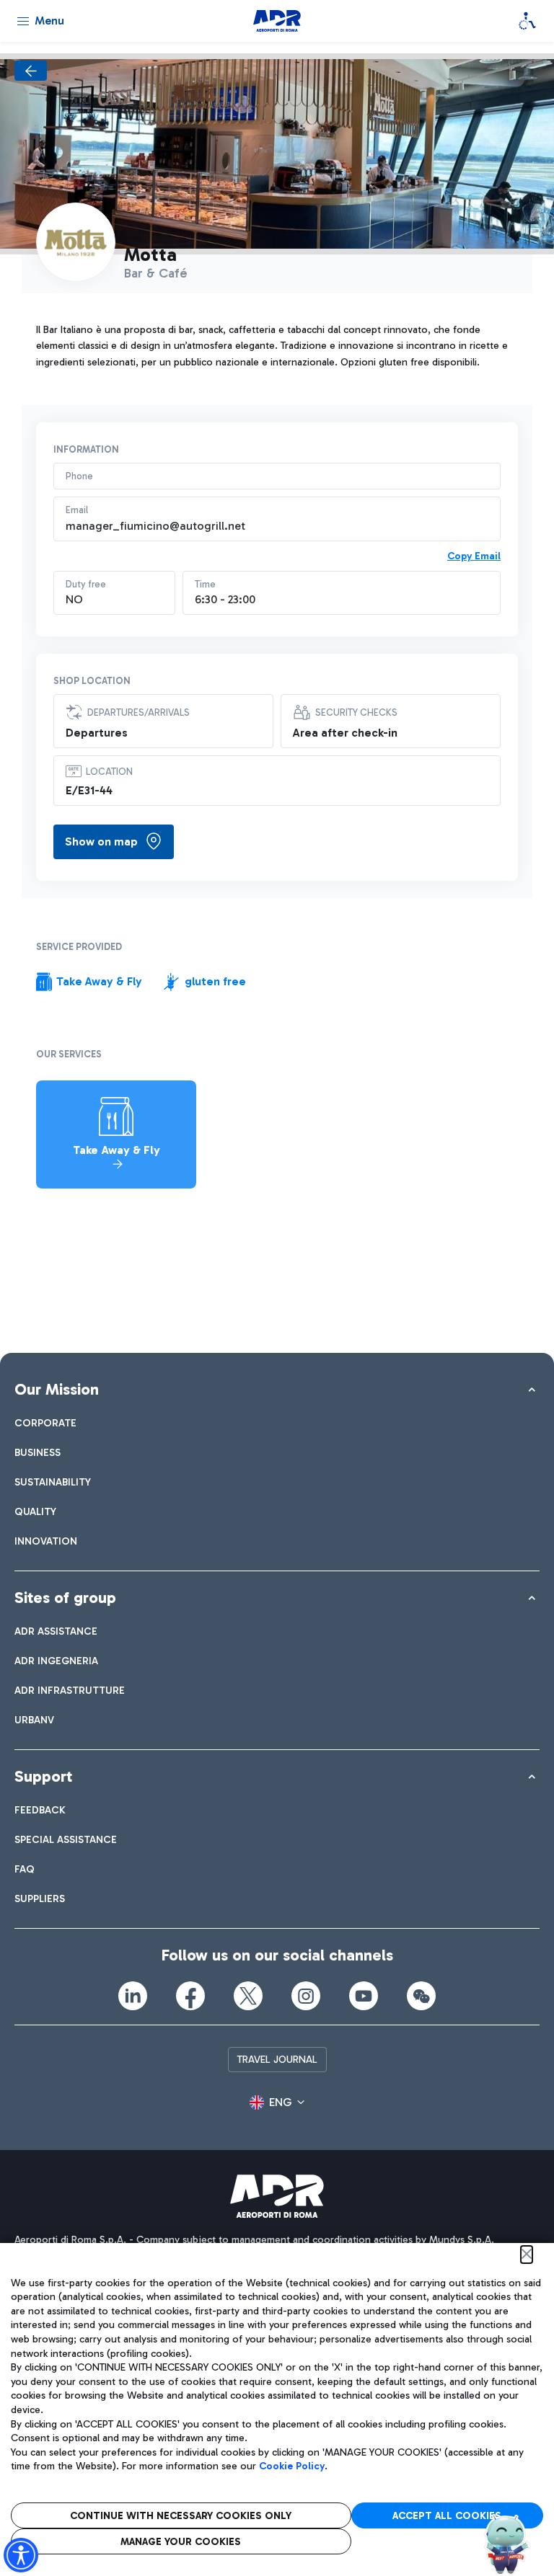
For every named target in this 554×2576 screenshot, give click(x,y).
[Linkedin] (133, 1996)
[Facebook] (190, 1996)
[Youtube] (364, 1996)
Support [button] (43, 1776)
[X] (248, 1996)
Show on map (101, 841)
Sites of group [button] (65, 1598)
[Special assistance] (527, 21)
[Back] (31, 71)
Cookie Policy (292, 2466)
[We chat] (421, 1996)
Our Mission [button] (57, 1389)
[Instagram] (306, 1996)
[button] (277, 2102)
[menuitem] (45, 1423)
